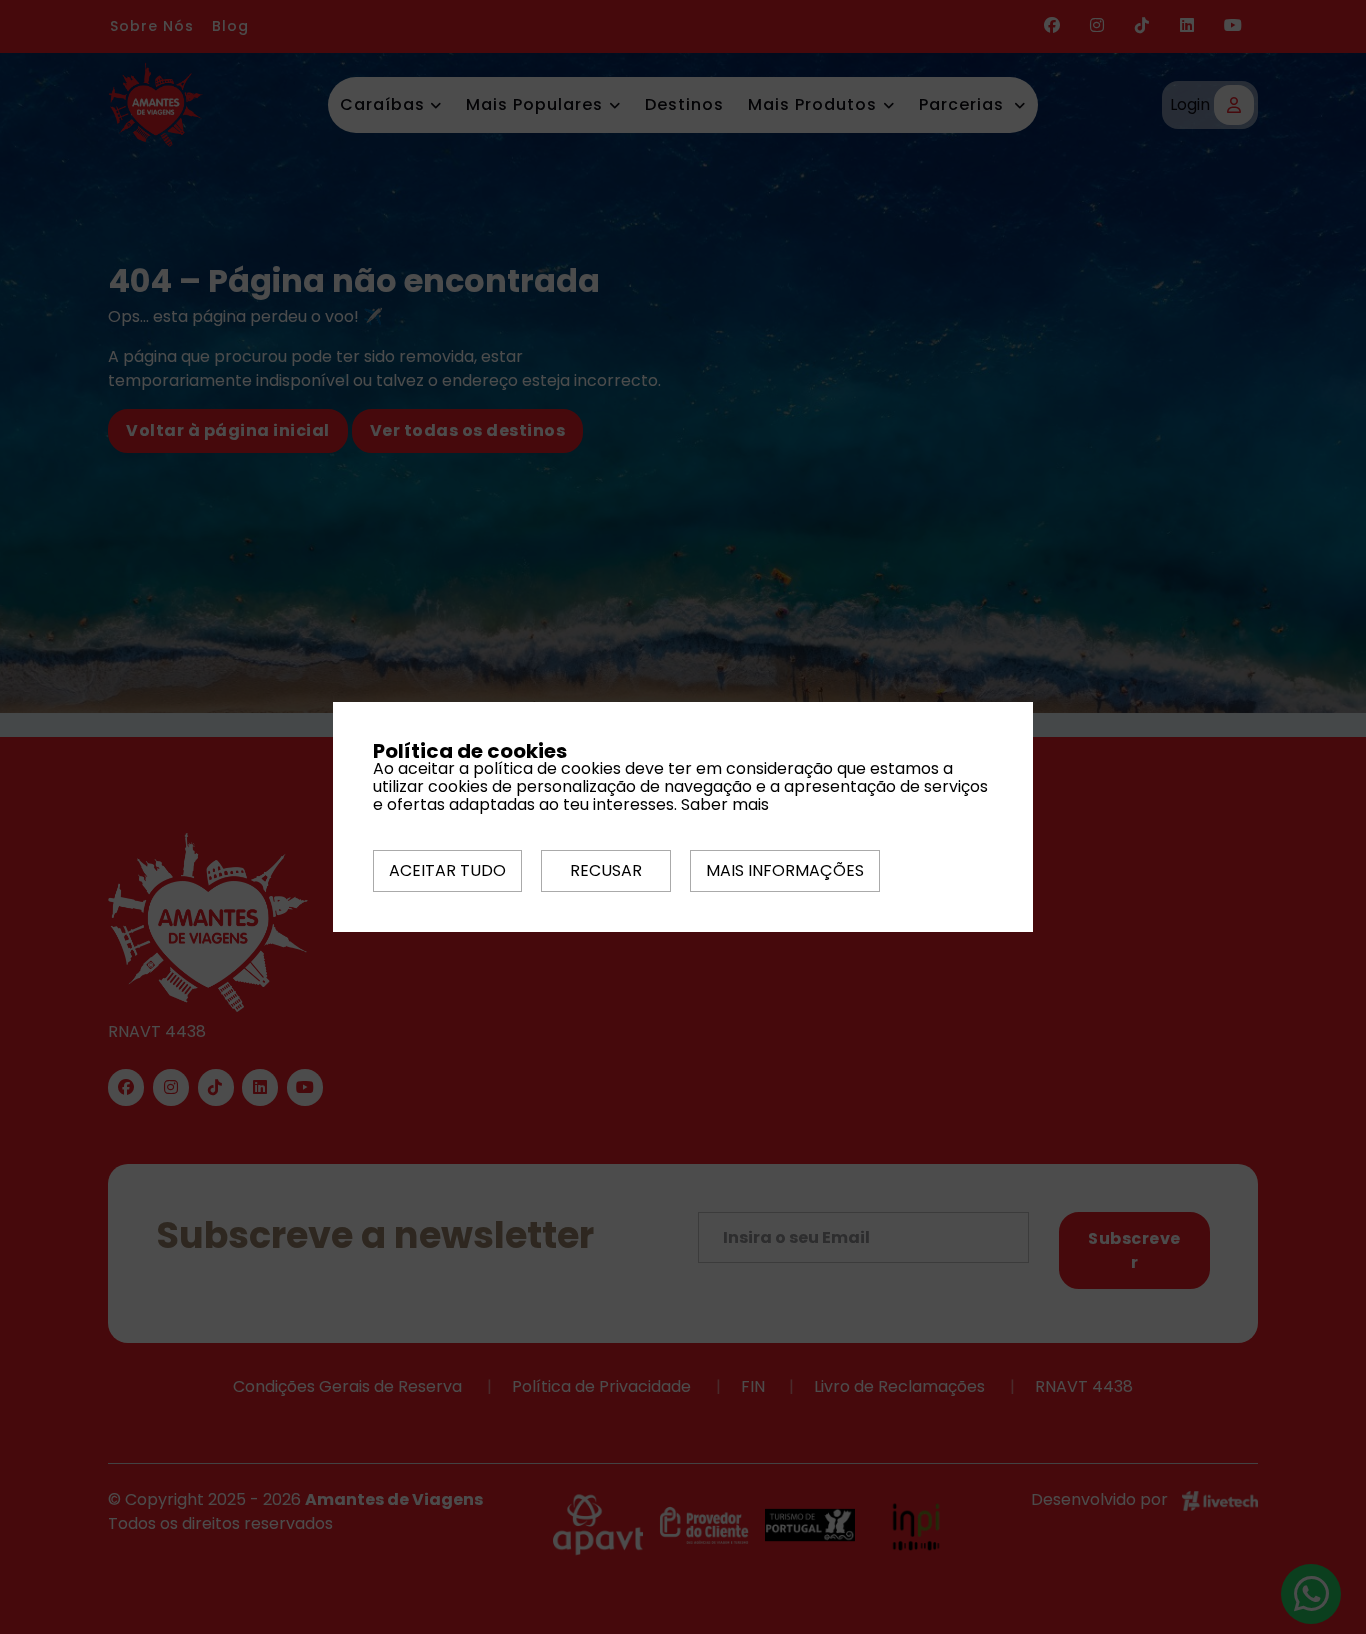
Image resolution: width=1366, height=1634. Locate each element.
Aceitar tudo (447, 870)
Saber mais (725, 804)
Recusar (606, 870)
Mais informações (785, 870)
